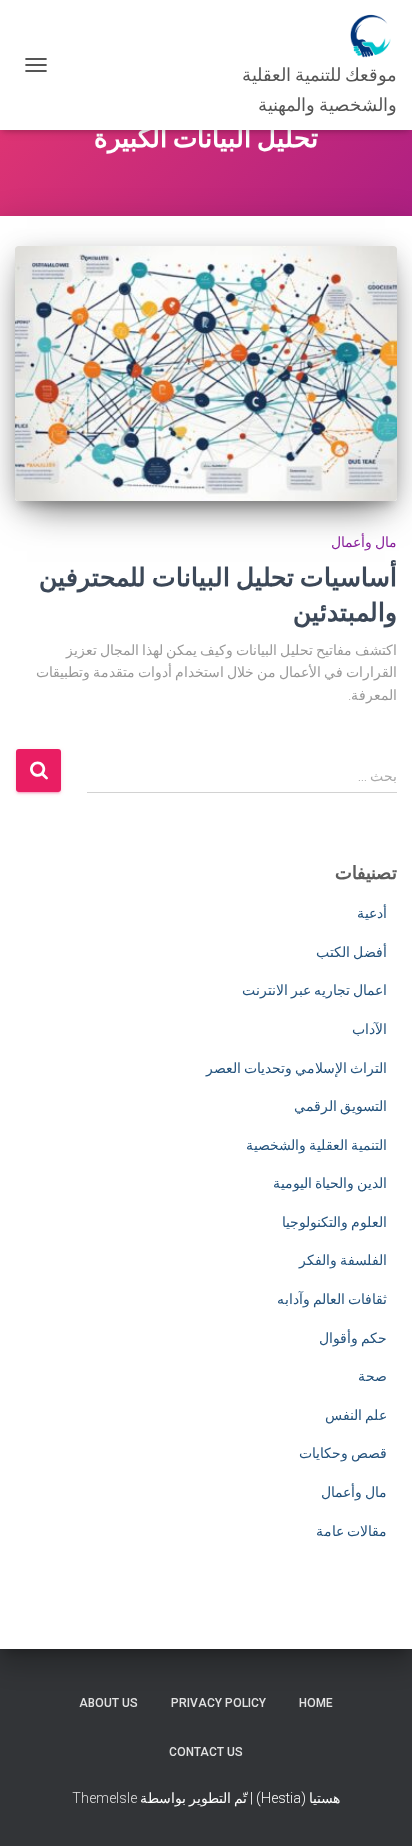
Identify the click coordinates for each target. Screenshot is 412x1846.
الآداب (369, 1029)
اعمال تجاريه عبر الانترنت (314, 990)
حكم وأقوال (353, 1338)
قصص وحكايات (343, 1453)
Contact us (206, 1752)
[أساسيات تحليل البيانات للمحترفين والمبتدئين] (206, 373)
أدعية (372, 913)
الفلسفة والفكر (343, 1260)
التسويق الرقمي (340, 1106)
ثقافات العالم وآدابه (332, 1299)
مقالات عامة (351, 1531)
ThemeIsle (104, 1798)
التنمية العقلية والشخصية (316, 1145)
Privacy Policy (218, 1703)
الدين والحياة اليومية (330, 1183)
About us (108, 1703)
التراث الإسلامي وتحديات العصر (296, 1068)
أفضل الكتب (351, 952)
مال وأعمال (364, 542)
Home (316, 1703)
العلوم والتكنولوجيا (334, 1222)
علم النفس (356, 1415)
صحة (372, 1376)
